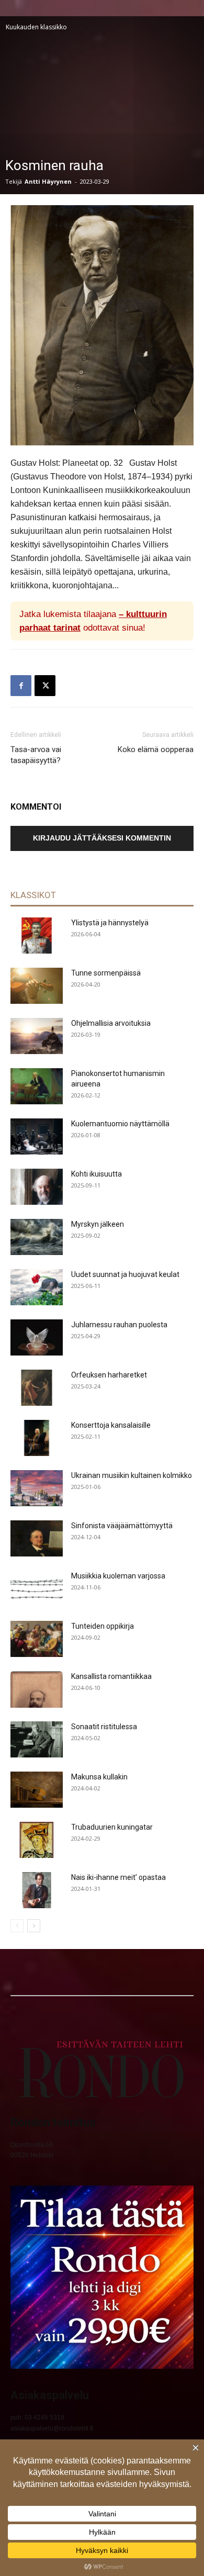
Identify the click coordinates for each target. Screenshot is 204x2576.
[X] (45, 686)
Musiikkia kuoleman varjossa (118, 1576)
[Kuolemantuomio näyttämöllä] (37, 1136)
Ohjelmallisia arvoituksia (111, 1023)
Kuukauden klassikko (36, 27)
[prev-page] (17, 1926)
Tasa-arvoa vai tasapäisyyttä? (36, 755)
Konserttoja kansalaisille (111, 1425)
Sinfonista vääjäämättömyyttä (122, 1526)
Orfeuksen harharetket (109, 1375)
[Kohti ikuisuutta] (37, 1187)
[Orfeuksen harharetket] (37, 1388)
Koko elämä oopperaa (156, 749)
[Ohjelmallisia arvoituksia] (37, 1036)
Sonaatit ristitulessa (104, 1727)
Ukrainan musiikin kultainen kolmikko (132, 1475)
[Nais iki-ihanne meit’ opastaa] (37, 1890)
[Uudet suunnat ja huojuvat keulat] (37, 1287)
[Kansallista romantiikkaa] (37, 1689)
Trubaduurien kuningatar (112, 1827)
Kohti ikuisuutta (97, 1174)
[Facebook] (21, 686)
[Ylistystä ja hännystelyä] (37, 936)
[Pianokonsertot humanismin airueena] (37, 1086)
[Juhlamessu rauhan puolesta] (37, 1337)
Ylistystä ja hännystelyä (110, 923)
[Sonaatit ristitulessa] (37, 1739)
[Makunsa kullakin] (37, 1790)
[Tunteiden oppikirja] (37, 1639)
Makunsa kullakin (99, 1777)
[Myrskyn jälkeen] (37, 1237)
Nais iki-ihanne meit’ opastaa (118, 1877)
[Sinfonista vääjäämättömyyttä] (37, 1538)
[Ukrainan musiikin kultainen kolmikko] (37, 1488)
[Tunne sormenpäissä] (37, 986)
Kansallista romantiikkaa (111, 1676)
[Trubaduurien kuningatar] (37, 1840)
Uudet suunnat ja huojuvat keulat (125, 1274)
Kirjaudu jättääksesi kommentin (102, 838)
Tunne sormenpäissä (106, 973)
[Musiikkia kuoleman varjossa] (37, 1589)
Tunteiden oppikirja (103, 1626)
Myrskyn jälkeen (98, 1224)
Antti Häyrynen (48, 181)
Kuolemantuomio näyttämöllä (120, 1124)
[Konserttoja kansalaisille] (37, 1438)
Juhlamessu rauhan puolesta (119, 1325)
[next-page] (34, 1926)
